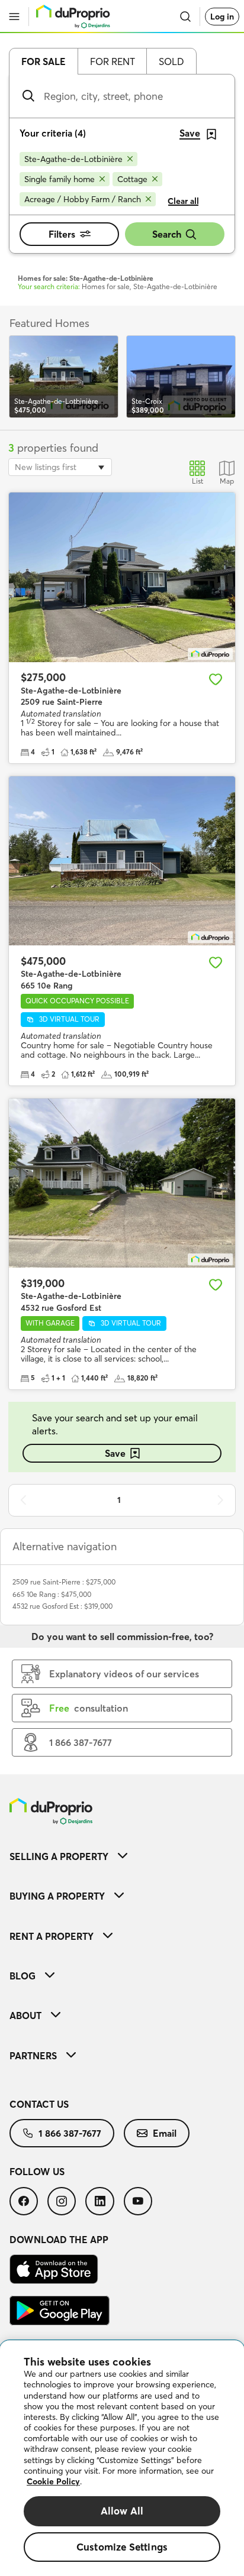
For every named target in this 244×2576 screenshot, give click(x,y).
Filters (62, 234)
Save (115, 1453)
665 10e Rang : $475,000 (52, 1594)
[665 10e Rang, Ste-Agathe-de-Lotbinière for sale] (122, 861)
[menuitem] (122, 1856)
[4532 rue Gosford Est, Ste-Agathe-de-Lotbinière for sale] (122, 1183)
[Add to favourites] (216, 679)
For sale (44, 61)
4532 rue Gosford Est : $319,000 (62, 1606)
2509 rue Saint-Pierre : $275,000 (64, 1582)
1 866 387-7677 (70, 2133)
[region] (122, 2458)
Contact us (39, 2104)
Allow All (122, 2511)
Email (165, 2133)
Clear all (183, 201)
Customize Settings (122, 2547)
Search (167, 234)
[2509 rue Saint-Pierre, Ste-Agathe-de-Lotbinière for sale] (122, 577)
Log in (222, 17)
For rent (113, 61)
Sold (171, 61)
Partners (33, 2056)
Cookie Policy (53, 2481)
